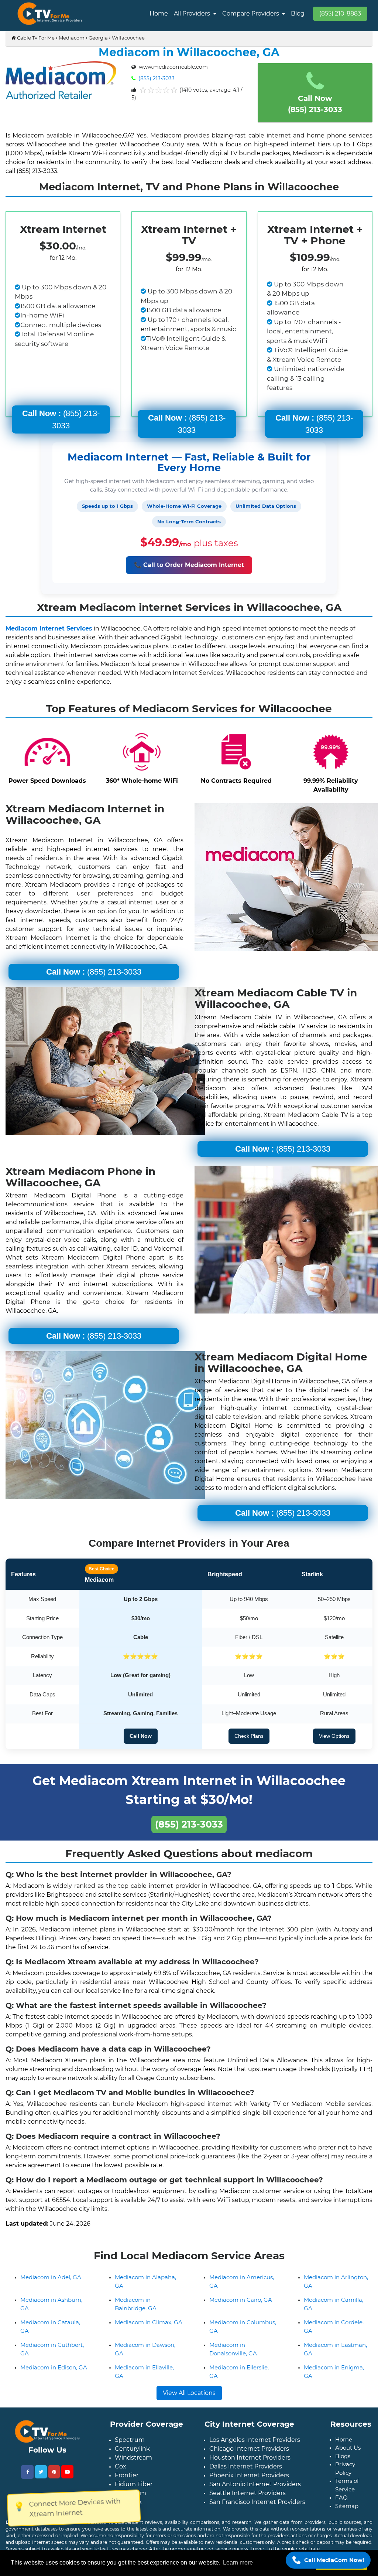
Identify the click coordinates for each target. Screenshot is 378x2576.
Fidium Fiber (134, 2484)
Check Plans (249, 1736)
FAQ (341, 2497)
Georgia (98, 38)
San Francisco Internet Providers (257, 2502)
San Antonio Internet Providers (255, 2484)
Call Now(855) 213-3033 (315, 104)
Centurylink (132, 2449)
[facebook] (27, 2472)
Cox (121, 2466)
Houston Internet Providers (250, 2458)
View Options (334, 1736)
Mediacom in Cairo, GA (241, 2300)
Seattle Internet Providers (248, 2493)
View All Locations (189, 2393)
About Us (348, 2448)
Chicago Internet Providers (249, 2449)
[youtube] (67, 2472)
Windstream (133, 2458)
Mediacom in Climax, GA (149, 2322)
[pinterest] (54, 2472)
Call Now (141, 1736)
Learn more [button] (238, 2563)
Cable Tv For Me (35, 38)
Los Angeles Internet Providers (255, 2440)
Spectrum (130, 2440)
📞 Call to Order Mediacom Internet (189, 565)
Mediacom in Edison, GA (54, 2367)
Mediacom (72, 38)
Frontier (127, 2475)
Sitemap (347, 2506)
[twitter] (41, 2472)
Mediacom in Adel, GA (51, 2277)
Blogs (343, 2456)
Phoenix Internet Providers (249, 2475)
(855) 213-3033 (156, 78)
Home (159, 13)
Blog (298, 13)
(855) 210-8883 (340, 13)
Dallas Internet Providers (246, 2466)
